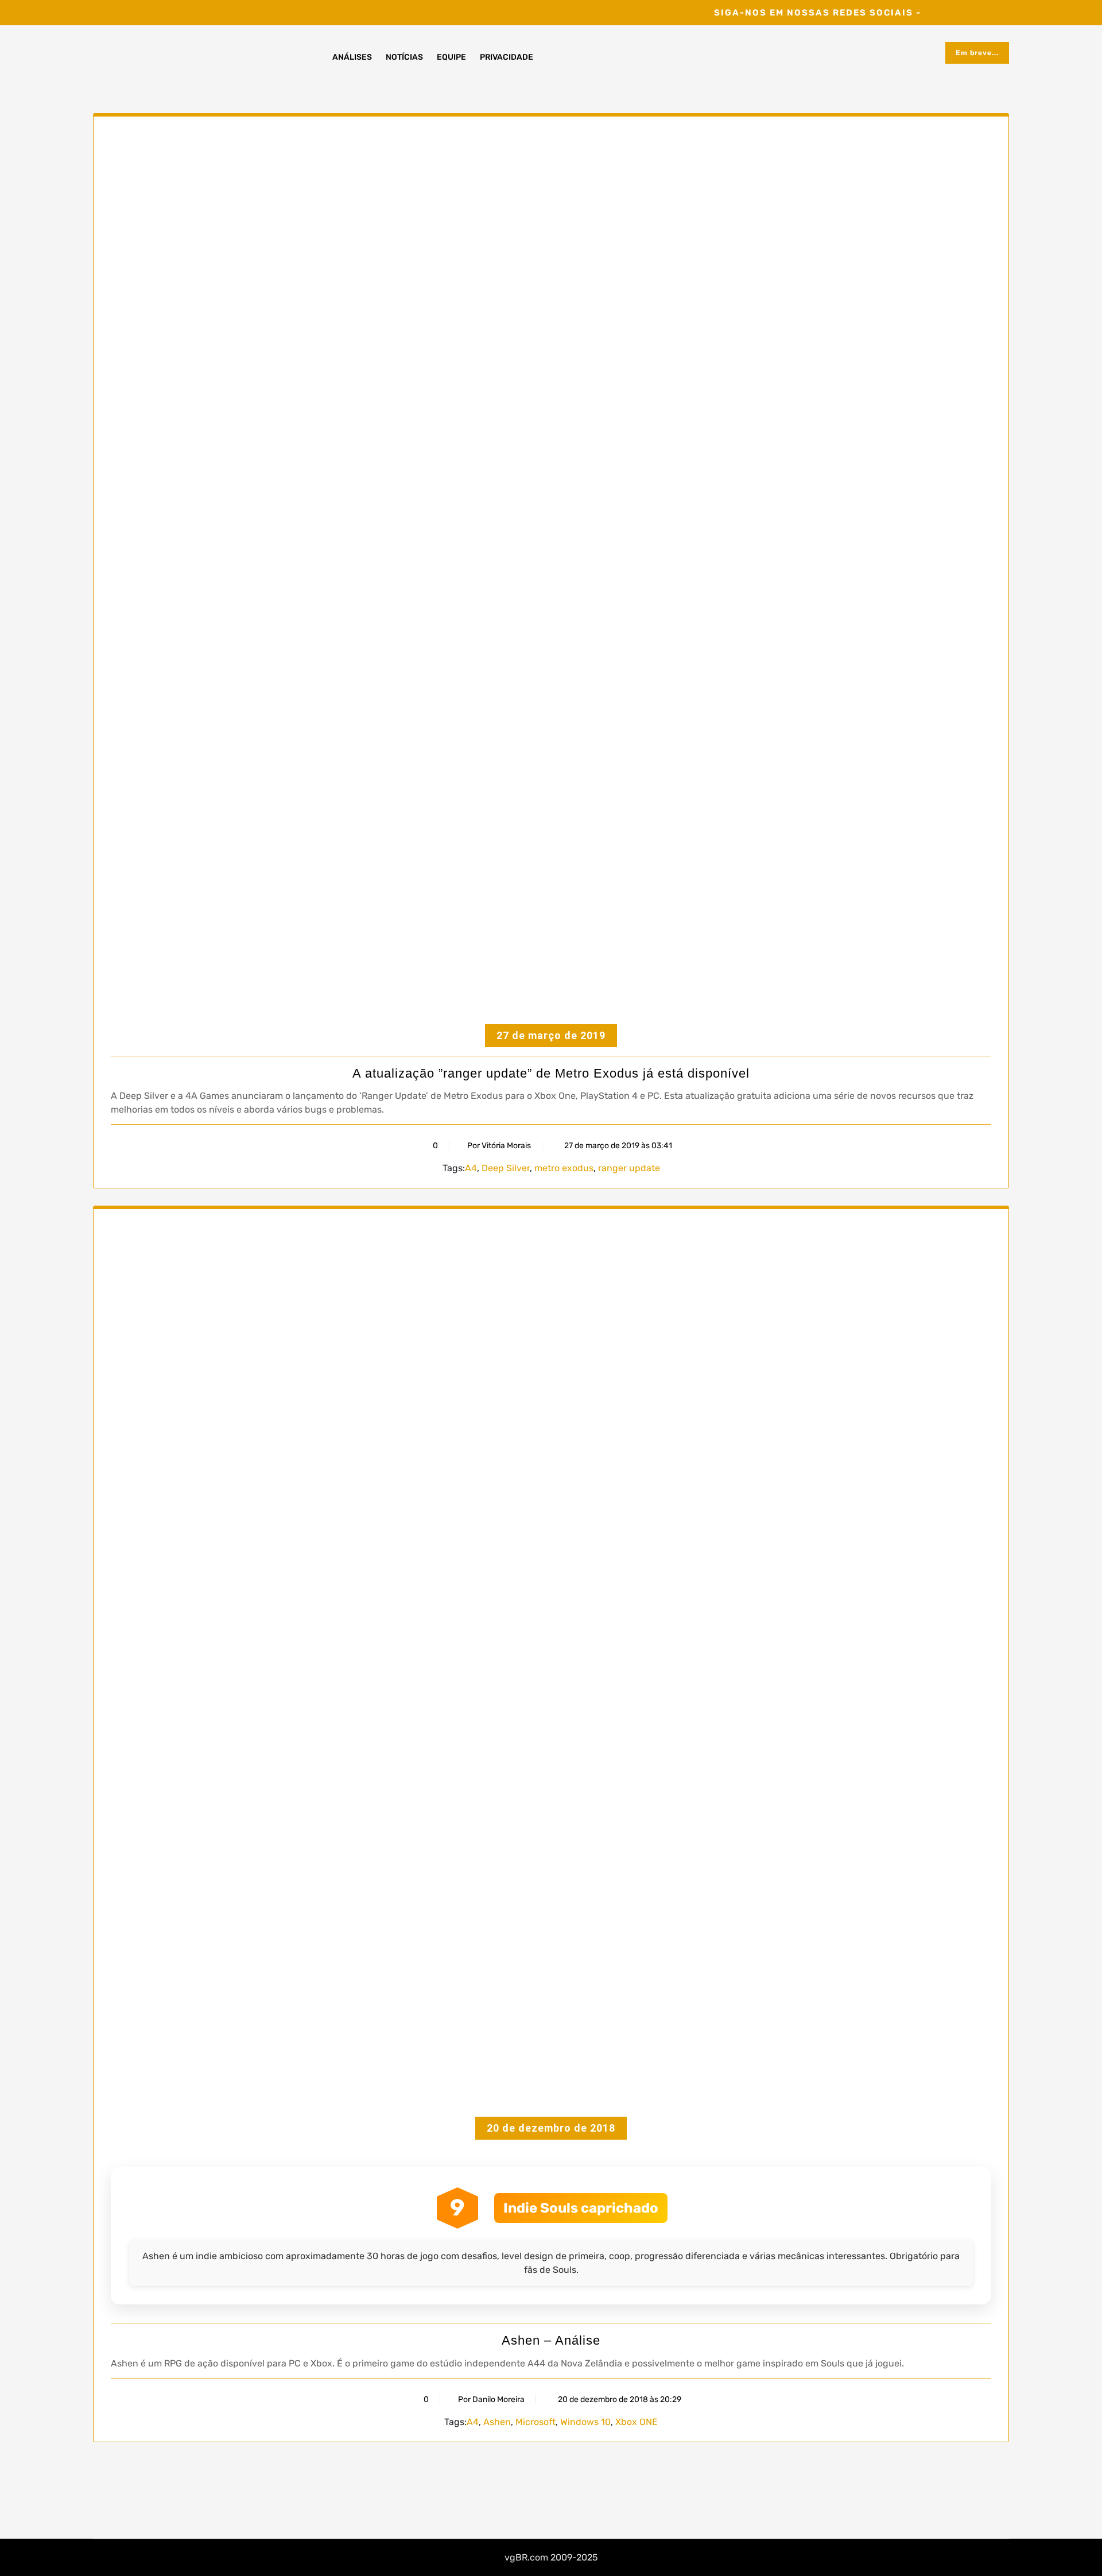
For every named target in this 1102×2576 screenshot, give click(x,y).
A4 (471, 1168)
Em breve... (977, 53)
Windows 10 (585, 2422)
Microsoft (536, 2422)
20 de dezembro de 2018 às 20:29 (619, 2399)
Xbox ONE (637, 2422)
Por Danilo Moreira (491, 2399)
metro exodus (564, 1168)
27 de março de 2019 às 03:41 (617, 1146)
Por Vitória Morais (499, 1146)
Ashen (497, 2422)
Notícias (404, 57)
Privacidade (507, 57)
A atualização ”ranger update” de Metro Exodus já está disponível (551, 1073)
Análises (352, 57)
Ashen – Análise (551, 2340)
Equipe (451, 57)
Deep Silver (506, 1168)
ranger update (629, 1168)
